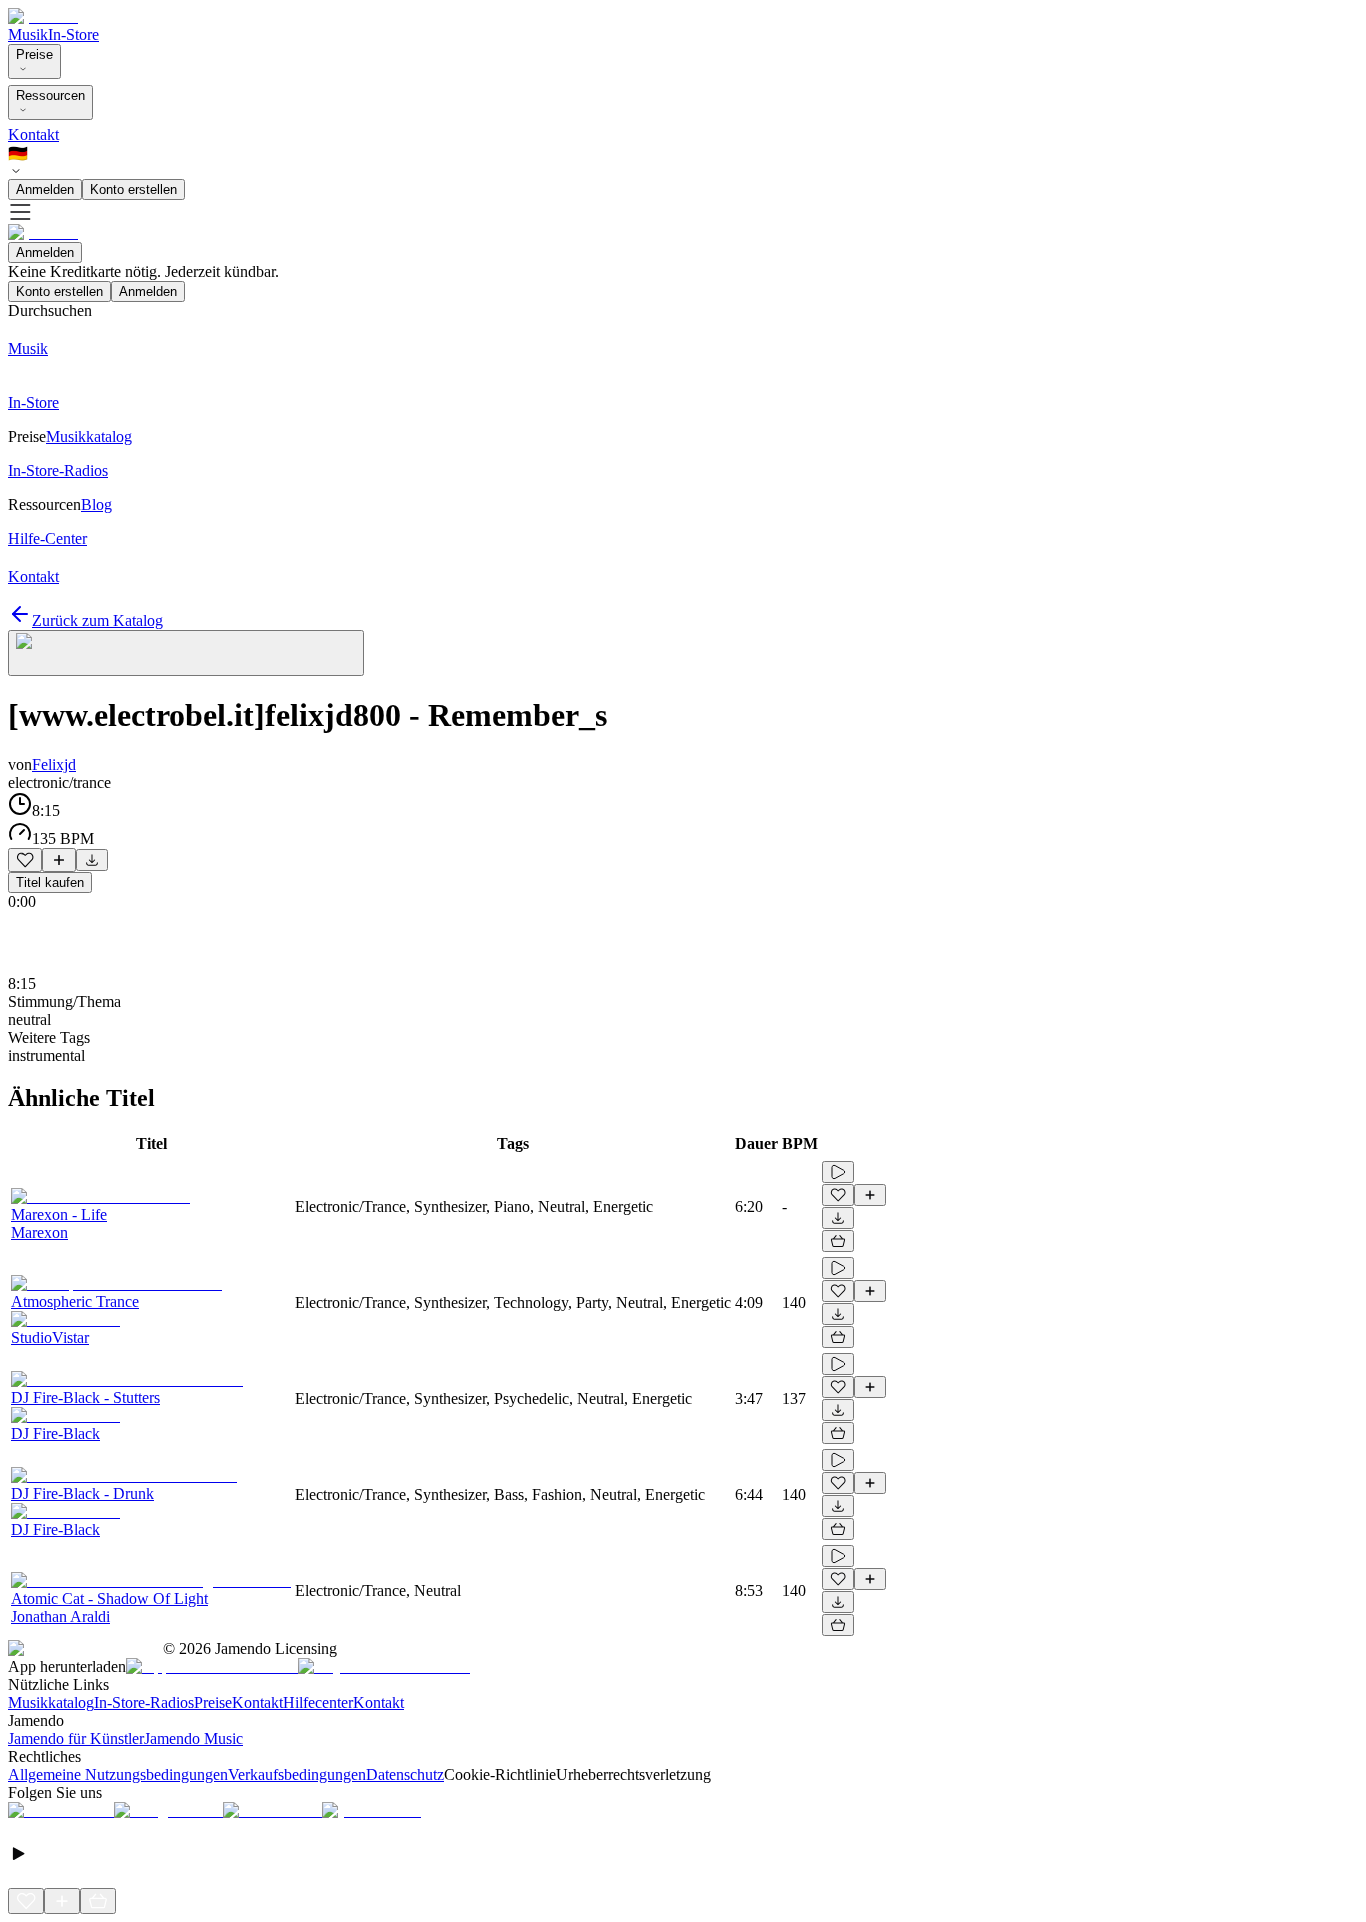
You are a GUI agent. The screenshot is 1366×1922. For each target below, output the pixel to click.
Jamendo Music (193, 1738)
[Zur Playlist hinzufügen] (59, 860)
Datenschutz (405, 1774)
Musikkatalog (51, 1702)
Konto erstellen (133, 189)
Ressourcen (50, 95)
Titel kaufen (50, 882)
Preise (34, 54)
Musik (28, 34)
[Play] (186, 653)
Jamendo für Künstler (76, 1738)
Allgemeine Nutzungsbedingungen (118, 1774)
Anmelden (45, 189)
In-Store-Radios (144, 1702)
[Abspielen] (838, 1172)
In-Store (73, 34)
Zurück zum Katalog (97, 620)
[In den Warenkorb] (838, 1241)
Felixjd (54, 764)
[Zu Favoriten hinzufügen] (25, 860)
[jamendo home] (43, 16)
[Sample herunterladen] (92, 860)
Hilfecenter (318, 1702)
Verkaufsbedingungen (297, 1774)
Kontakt (33, 134)
